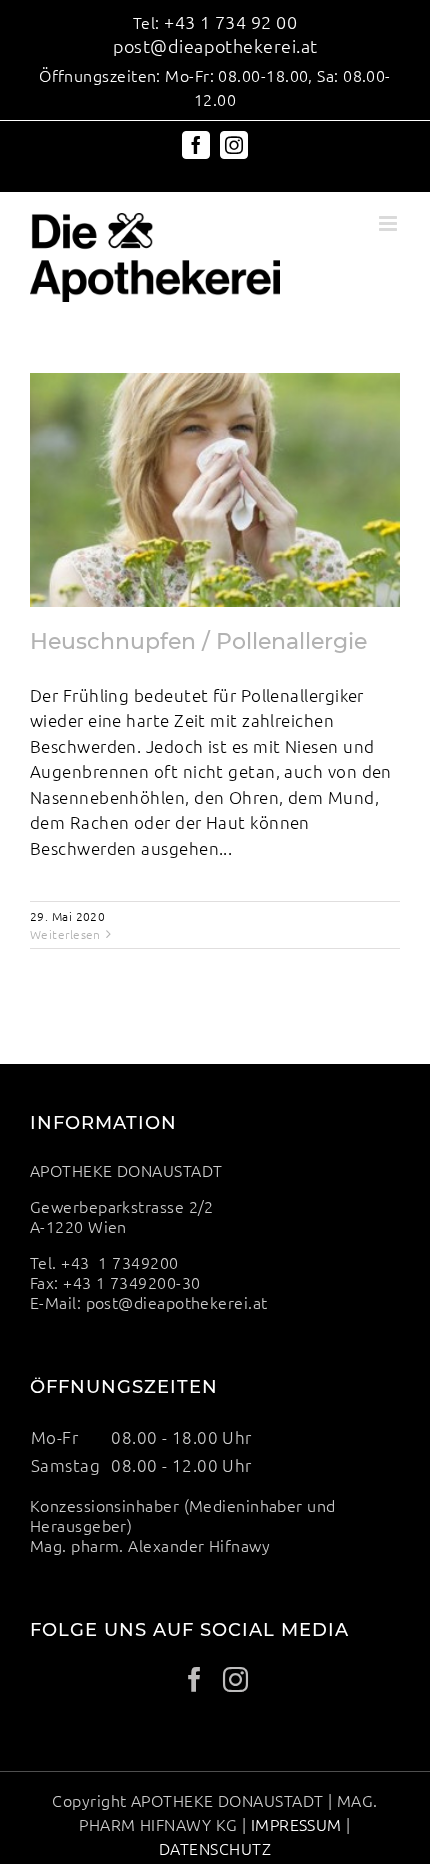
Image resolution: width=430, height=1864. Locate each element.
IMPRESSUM (296, 1824)
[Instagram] (235, 1679)
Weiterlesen (65, 934)
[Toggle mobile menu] (389, 223)
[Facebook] (194, 1679)
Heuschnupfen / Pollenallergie (198, 641)
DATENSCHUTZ (215, 1848)
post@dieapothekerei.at (215, 45)
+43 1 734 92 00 (230, 21)
